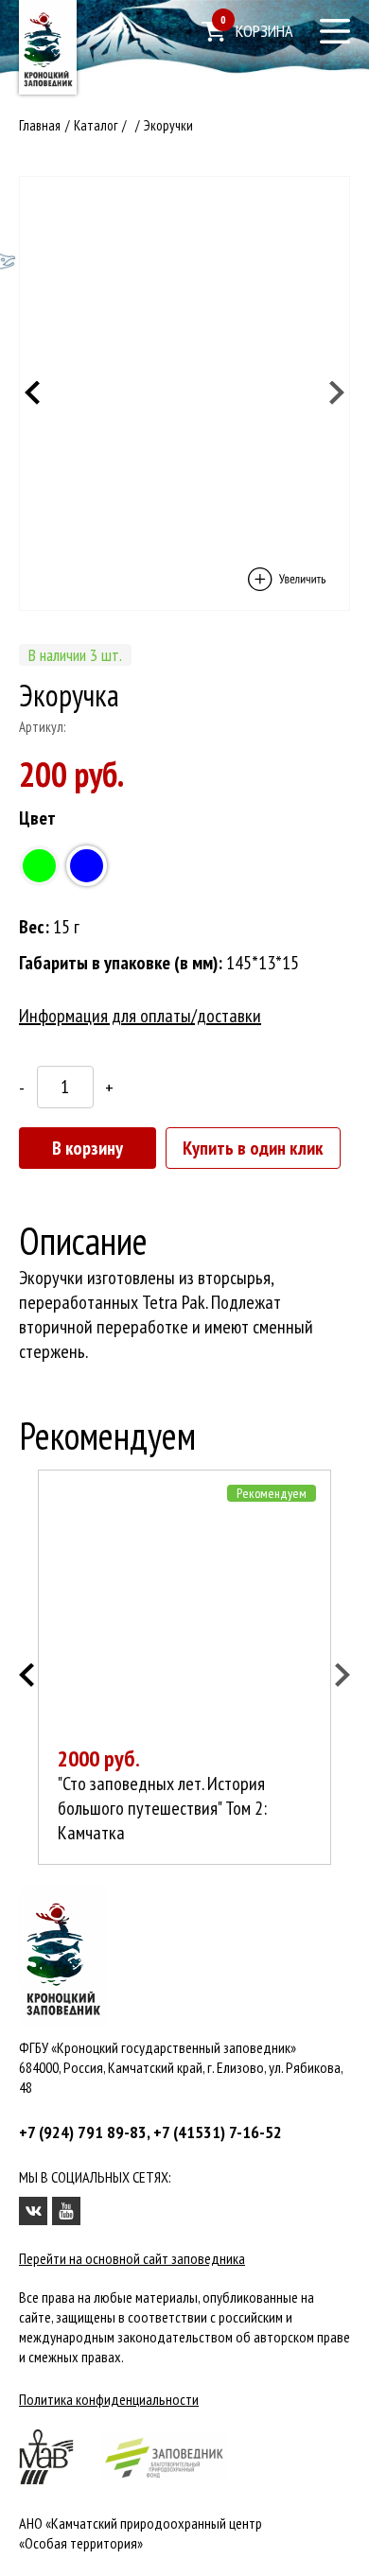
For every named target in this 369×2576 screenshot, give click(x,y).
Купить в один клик (253, 1148)
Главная (40, 125)
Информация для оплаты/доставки (140, 1016)
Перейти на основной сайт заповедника (132, 2258)
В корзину (88, 1148)
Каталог (96, 125)
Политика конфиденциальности (109, 2399)
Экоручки (168, 125)
